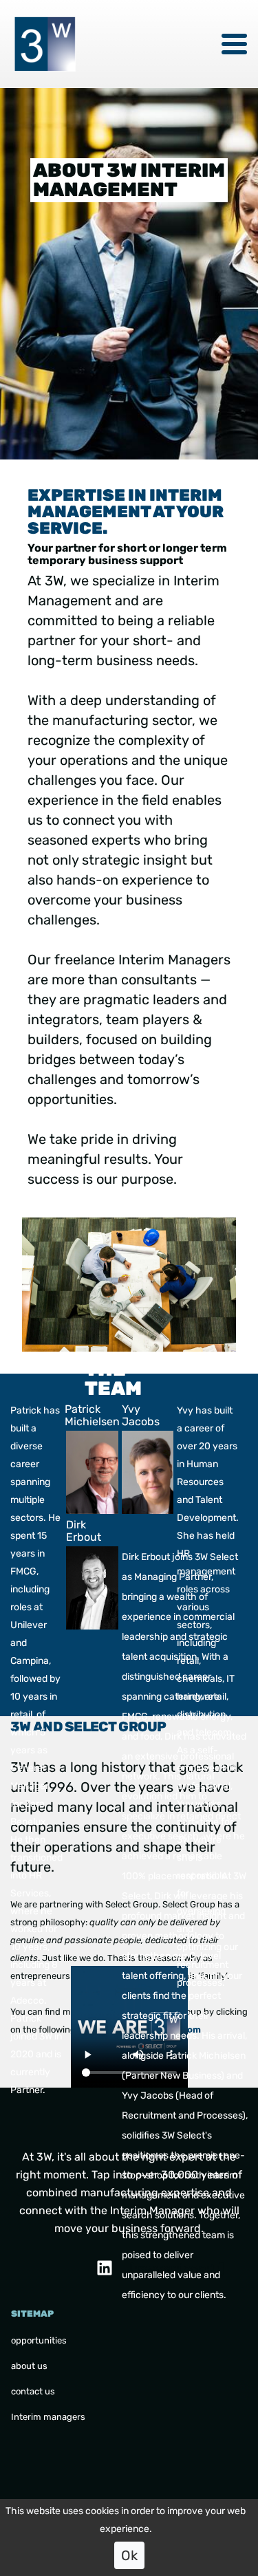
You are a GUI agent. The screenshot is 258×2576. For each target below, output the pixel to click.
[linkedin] (105, 2268)
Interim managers (48, 2417)
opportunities (39, 2340)
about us (29, 2366)
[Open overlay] (234, 44)
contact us (33, 2391)
